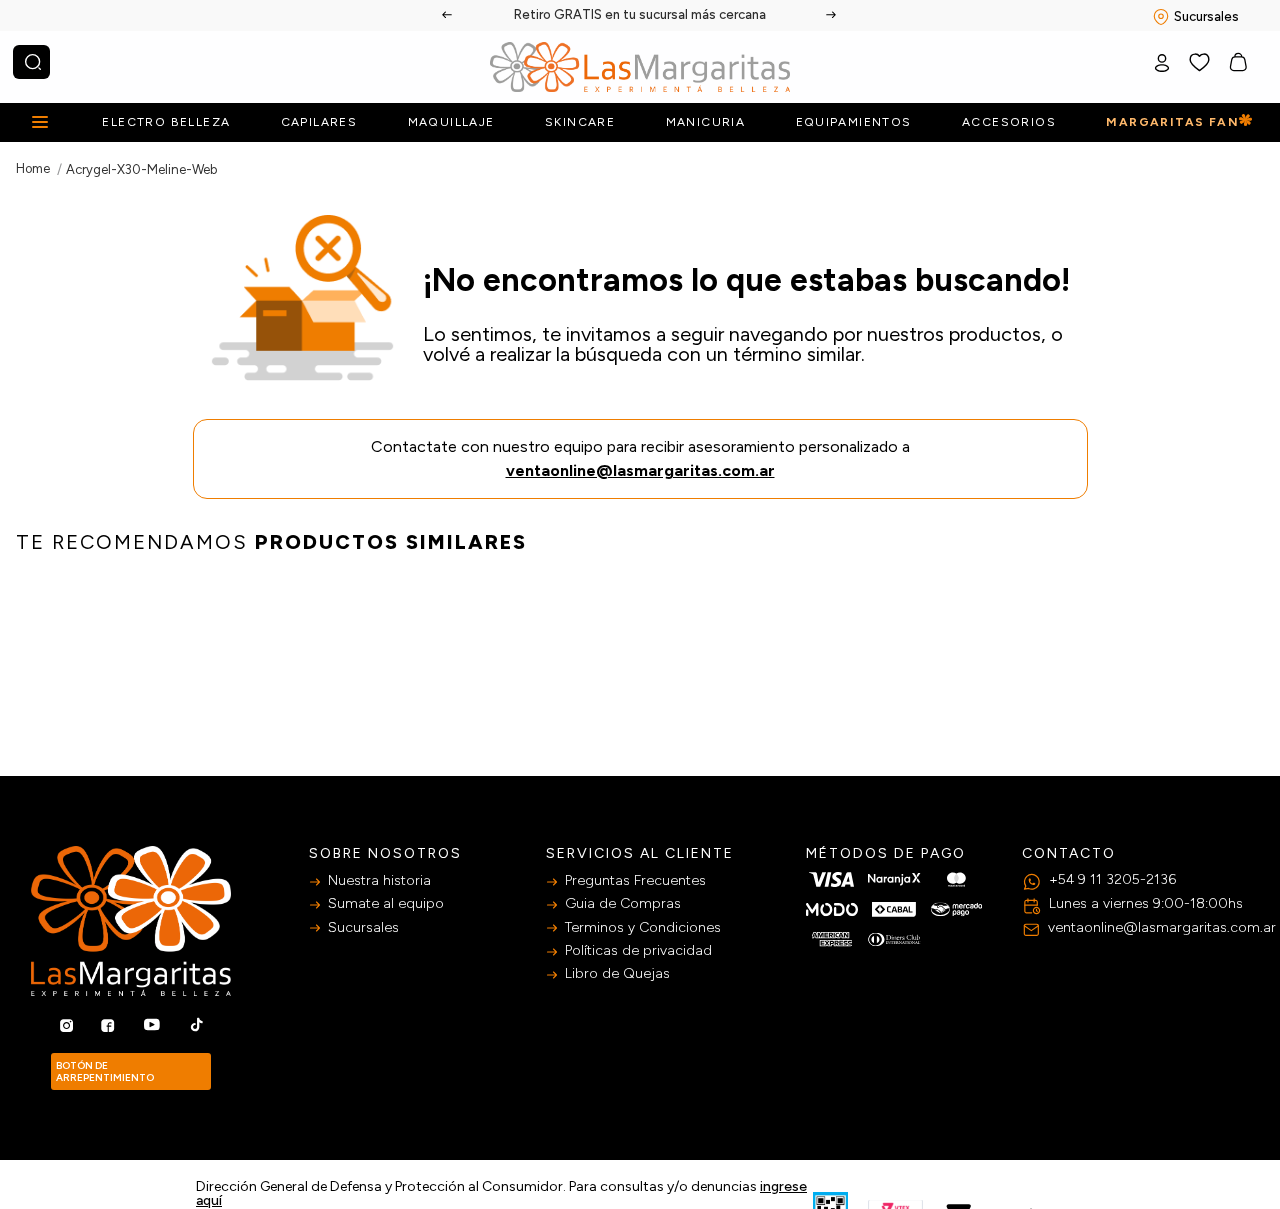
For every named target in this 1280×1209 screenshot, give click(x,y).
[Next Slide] (832, 15)
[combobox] (31, 62)
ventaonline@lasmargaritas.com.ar (640, 470)
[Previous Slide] (448, 15)
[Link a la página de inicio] (33, 168)
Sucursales (1206, 16)
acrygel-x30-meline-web (141, 169)
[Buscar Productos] (33, 62)
